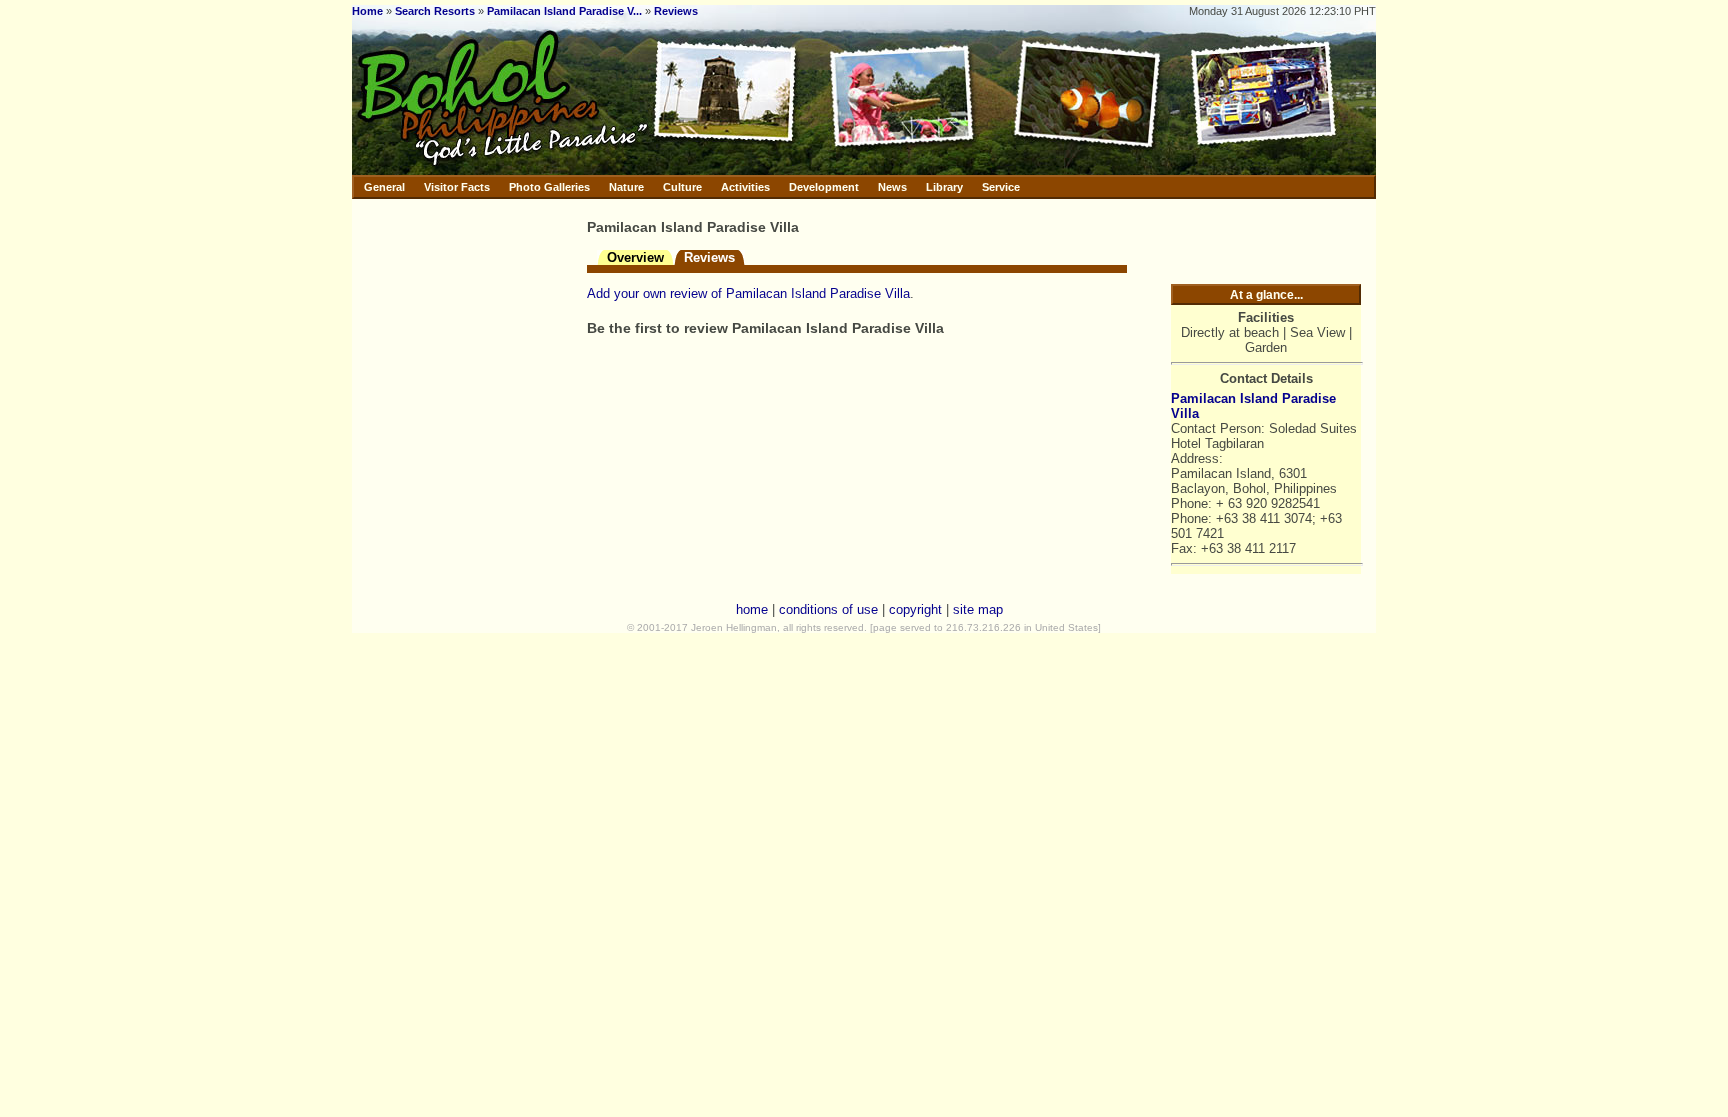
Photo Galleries (549, 187)
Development (824, 187)
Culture (682, 187)
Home (367, 11)
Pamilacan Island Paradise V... (564, 11)
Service (1001, 187)
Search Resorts (435, 11)
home (752, 609)
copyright (915, 609)
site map (978, 609)
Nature (626, 187)
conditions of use (828, 609)
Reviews (676, 11)
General (384, 187)
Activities (745, 187)
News (892, 187)
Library (944, 187)
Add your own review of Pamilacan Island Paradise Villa (748, 293)
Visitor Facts (457, 187)
